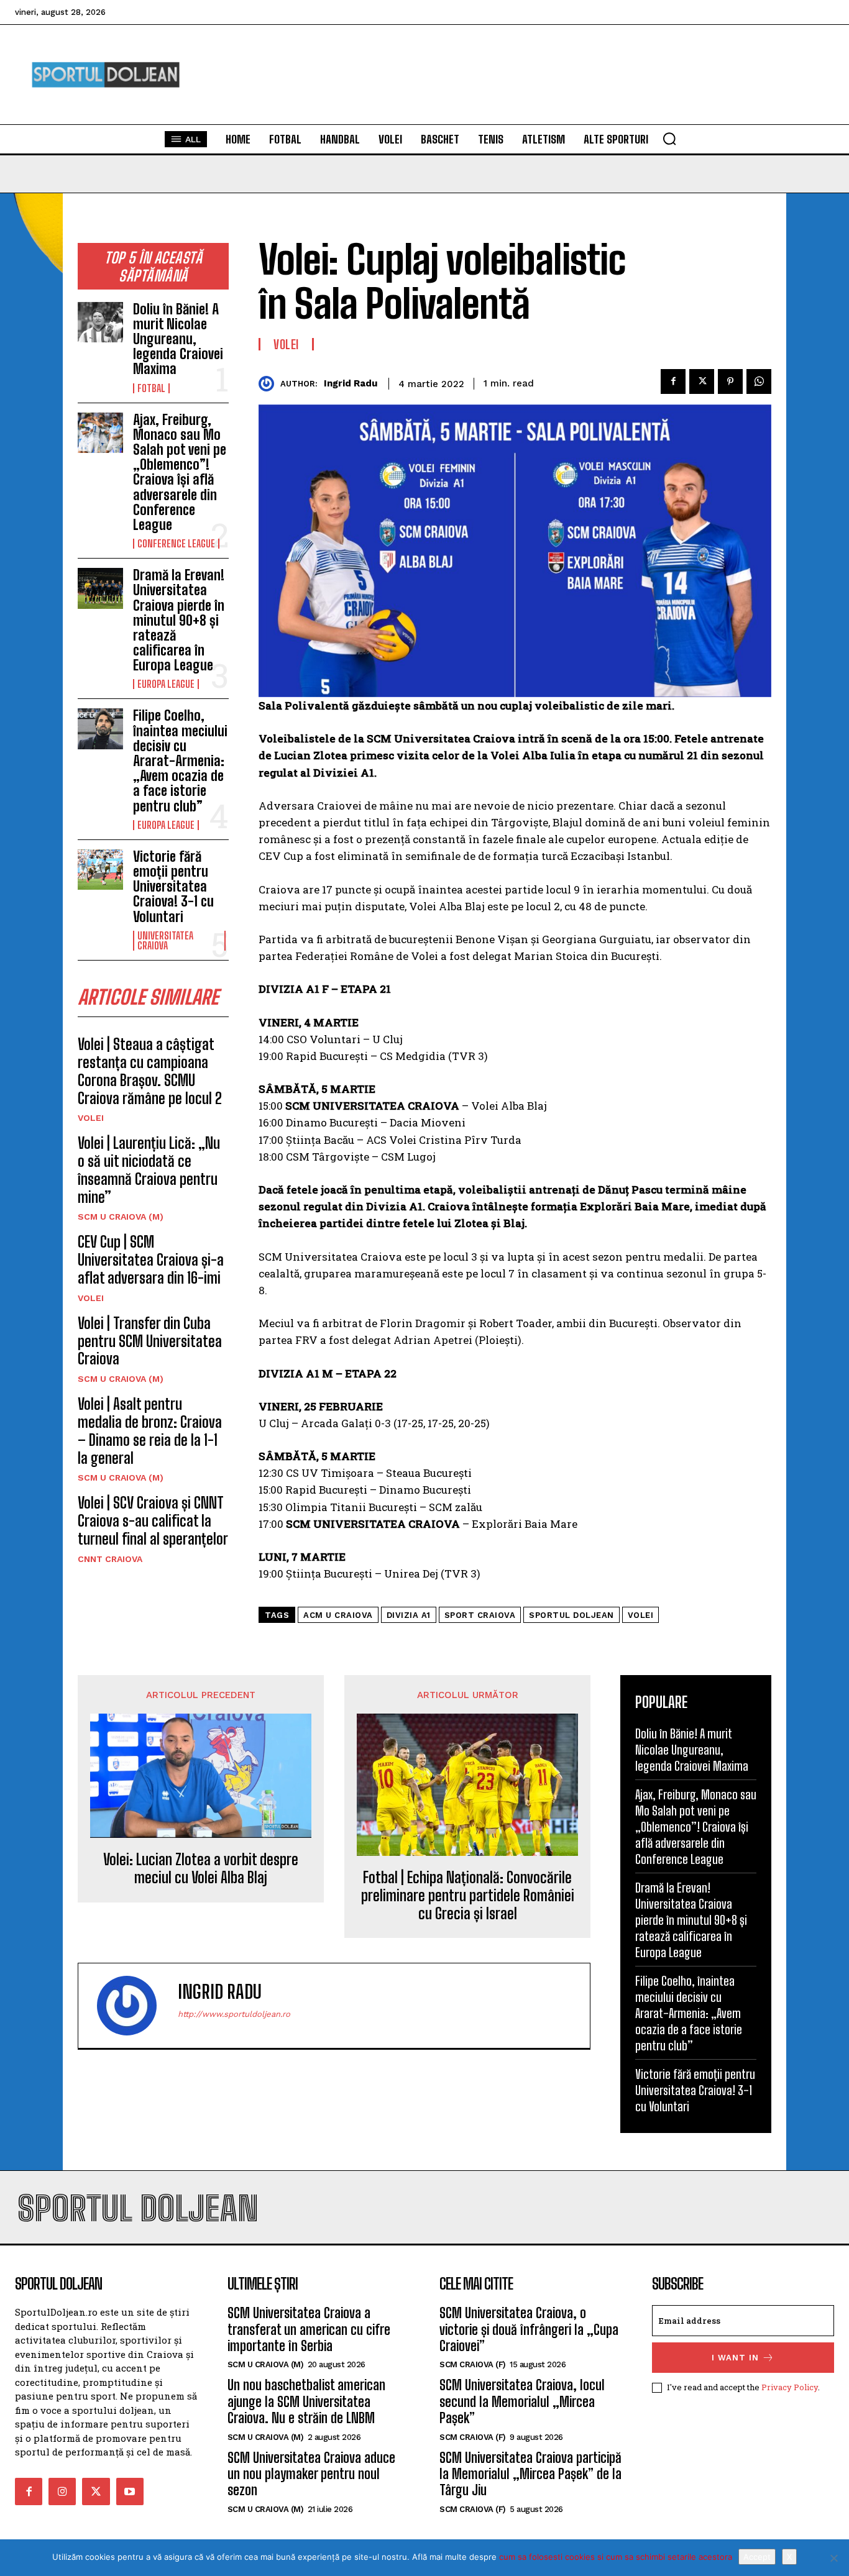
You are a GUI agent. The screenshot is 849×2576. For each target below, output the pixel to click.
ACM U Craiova (338, 1615)
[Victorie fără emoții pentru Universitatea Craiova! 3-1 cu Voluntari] (100, 870)
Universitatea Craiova (165, 941)
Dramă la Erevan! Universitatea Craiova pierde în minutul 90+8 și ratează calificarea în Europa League (179, 620)
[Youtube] (130, 2492)
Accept (757, 2557)
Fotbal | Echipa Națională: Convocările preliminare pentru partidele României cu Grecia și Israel (468, 1896)
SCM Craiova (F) (473, 2364)
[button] (669, 139)
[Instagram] (62, 2492)
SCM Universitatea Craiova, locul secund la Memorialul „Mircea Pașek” (522, 2401)
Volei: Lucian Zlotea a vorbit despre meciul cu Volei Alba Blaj (201, 1869)
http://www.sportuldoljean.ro (234, 2014)
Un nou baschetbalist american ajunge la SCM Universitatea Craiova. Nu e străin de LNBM (306, 2401)
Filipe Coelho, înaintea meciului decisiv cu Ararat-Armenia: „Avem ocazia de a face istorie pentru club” (180, 760)
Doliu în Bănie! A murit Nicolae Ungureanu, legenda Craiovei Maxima (178, 339)
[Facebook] (673, 381)
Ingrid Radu (351, 383)
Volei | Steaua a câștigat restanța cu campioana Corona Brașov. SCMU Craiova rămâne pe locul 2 (150, 1071)
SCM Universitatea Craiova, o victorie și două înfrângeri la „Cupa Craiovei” (529, 2329)
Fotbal (151, 388)
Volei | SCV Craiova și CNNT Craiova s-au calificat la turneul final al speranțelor (153, 1521)
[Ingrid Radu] (269, 384)
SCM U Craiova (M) (121, 1217)
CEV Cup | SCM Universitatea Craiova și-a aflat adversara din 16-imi (151, 1260)
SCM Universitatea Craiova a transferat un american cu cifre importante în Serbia (309, 2329)
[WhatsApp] (759, 381)
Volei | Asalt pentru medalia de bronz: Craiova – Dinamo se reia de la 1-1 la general (150, 1431)
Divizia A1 (409, 1615)
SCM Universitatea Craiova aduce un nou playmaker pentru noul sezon (311, 2474)
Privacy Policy (790, 2387)
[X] (833, 2558)
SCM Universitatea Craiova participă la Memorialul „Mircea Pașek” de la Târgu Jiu (530, 2474)
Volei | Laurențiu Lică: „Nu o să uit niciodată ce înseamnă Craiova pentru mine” (149, 1170)
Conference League (176, 544)
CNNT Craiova (110, 1559)
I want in (735, 2358)
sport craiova (480, 1615)
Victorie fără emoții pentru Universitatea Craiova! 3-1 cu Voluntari (173, 887)
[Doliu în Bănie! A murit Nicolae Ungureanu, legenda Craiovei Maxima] (100, 322)
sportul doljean (571, 1615)
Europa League (166, 684)
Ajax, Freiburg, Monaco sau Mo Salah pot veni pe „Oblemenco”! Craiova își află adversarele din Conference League (180, 472)
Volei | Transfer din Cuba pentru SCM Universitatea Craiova (150, 1341)
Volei (91, 1118)
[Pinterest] (730, 381)
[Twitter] (702, 381)
